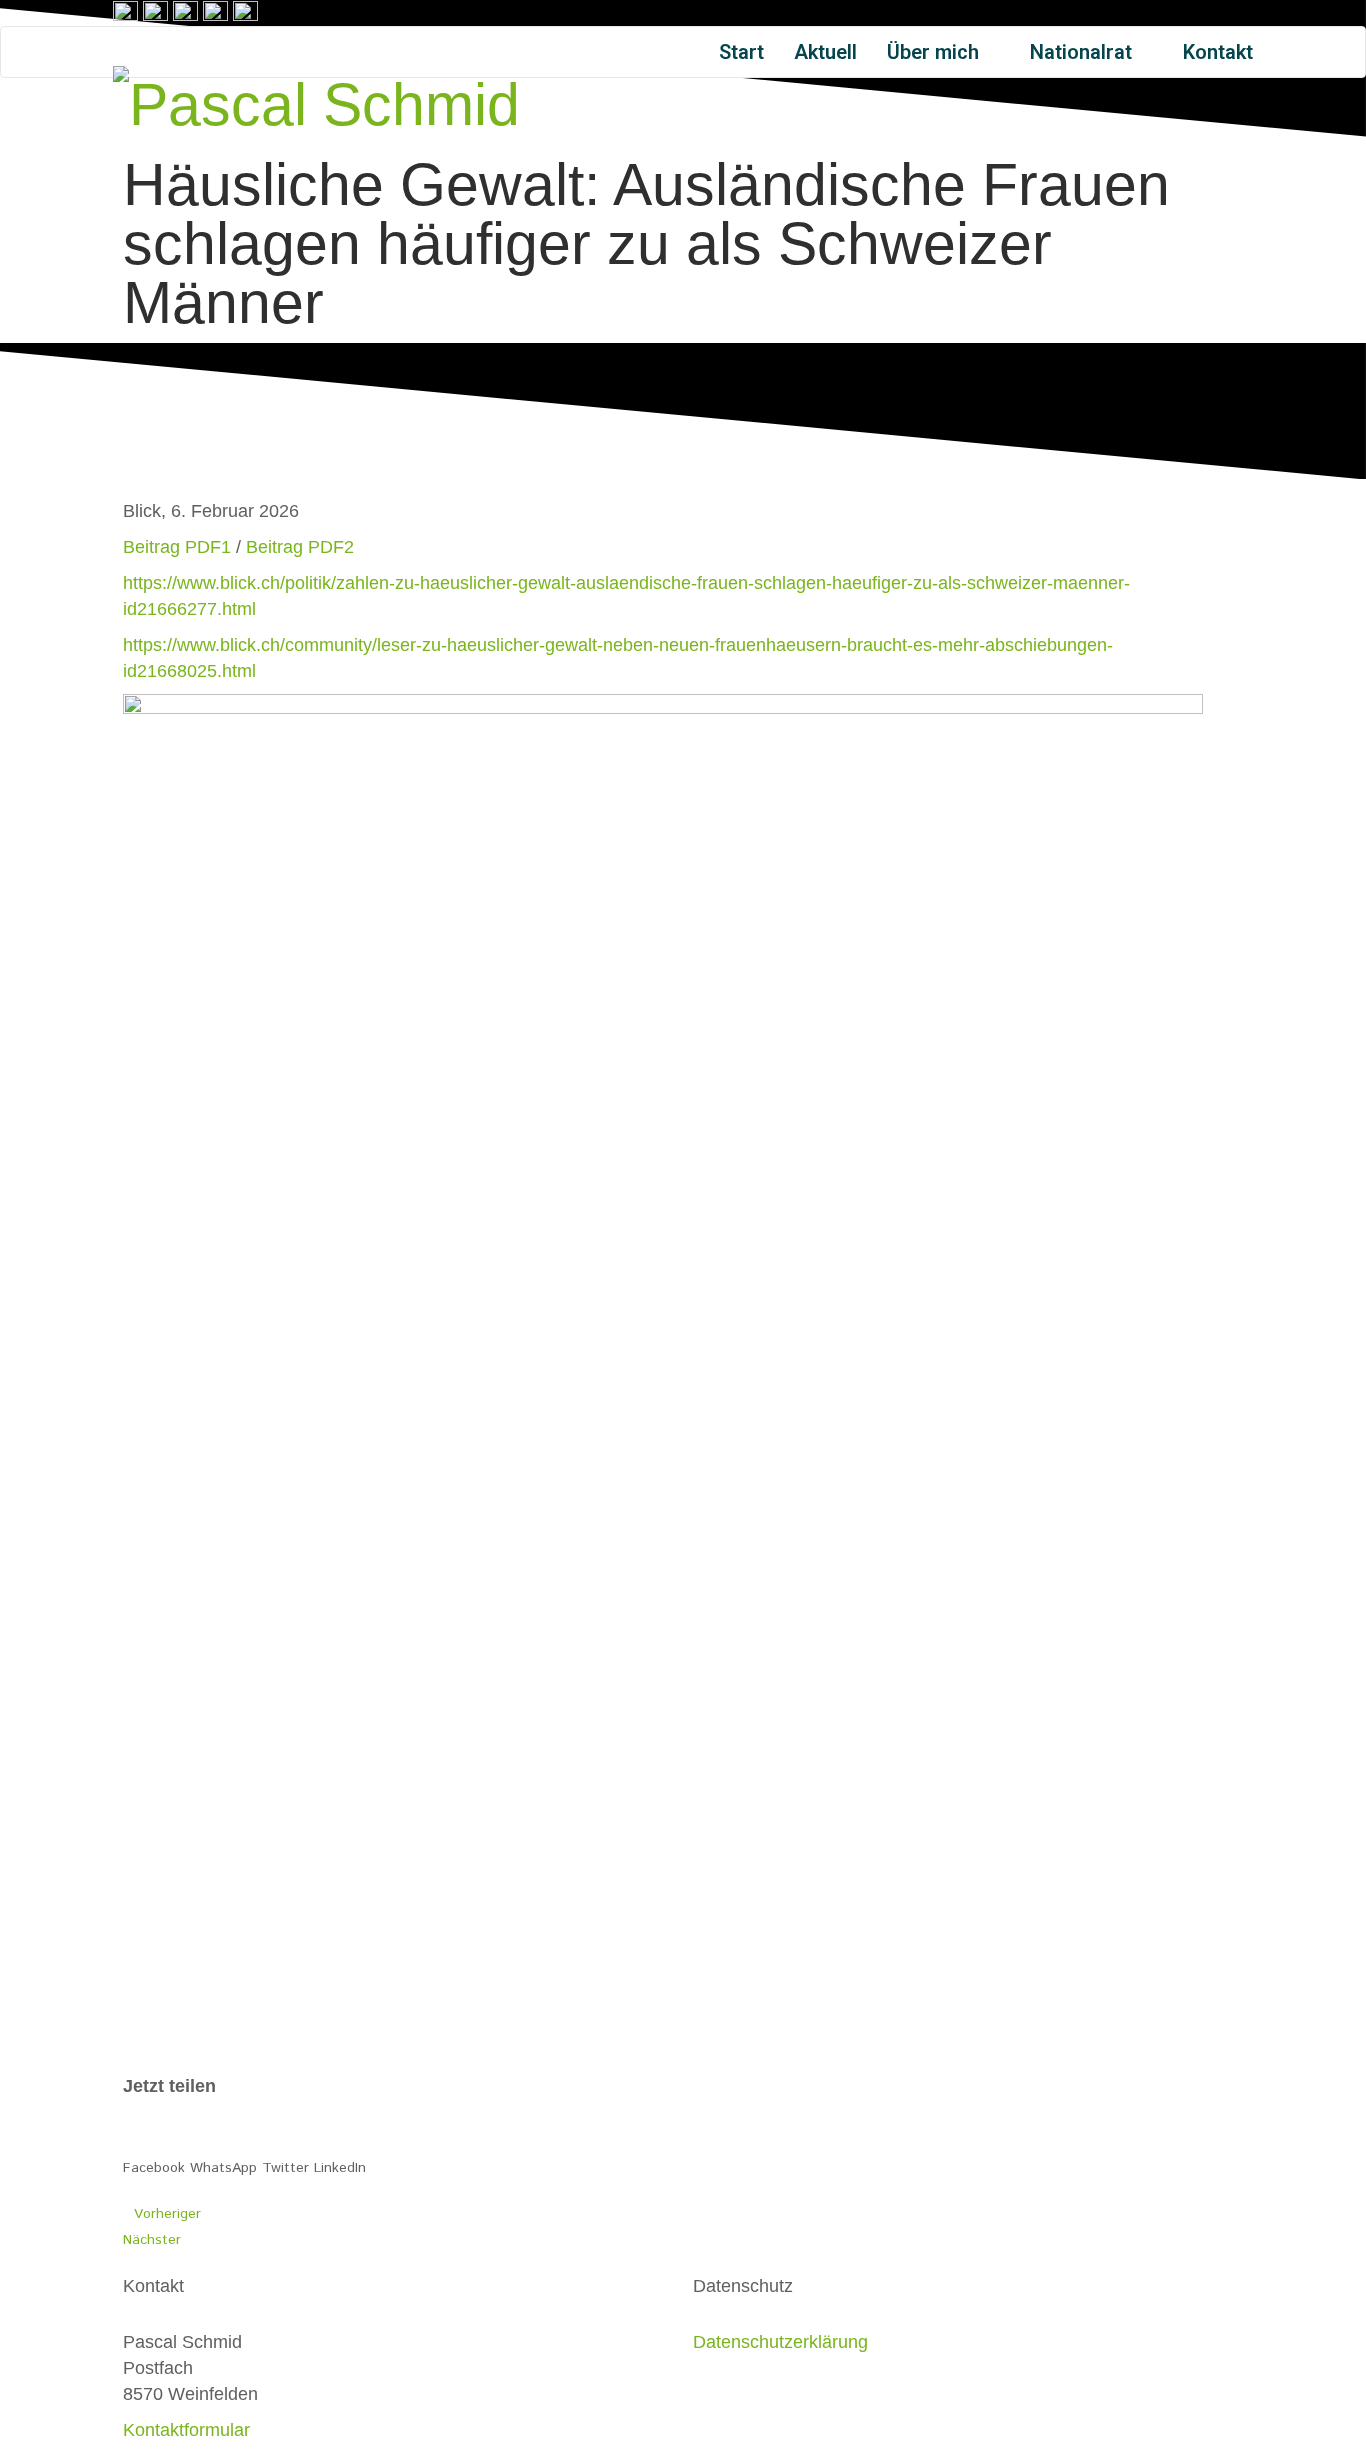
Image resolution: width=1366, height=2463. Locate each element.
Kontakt (1218, 52)
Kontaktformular (186, 2430)
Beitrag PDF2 (300, 547)
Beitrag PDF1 (177, 547)
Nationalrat (1083, 52)
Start (741, 52)
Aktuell (825, 52)
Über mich (935, 52)
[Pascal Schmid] (316, 101)
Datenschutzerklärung (780, 2342)
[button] (154, 2155)
